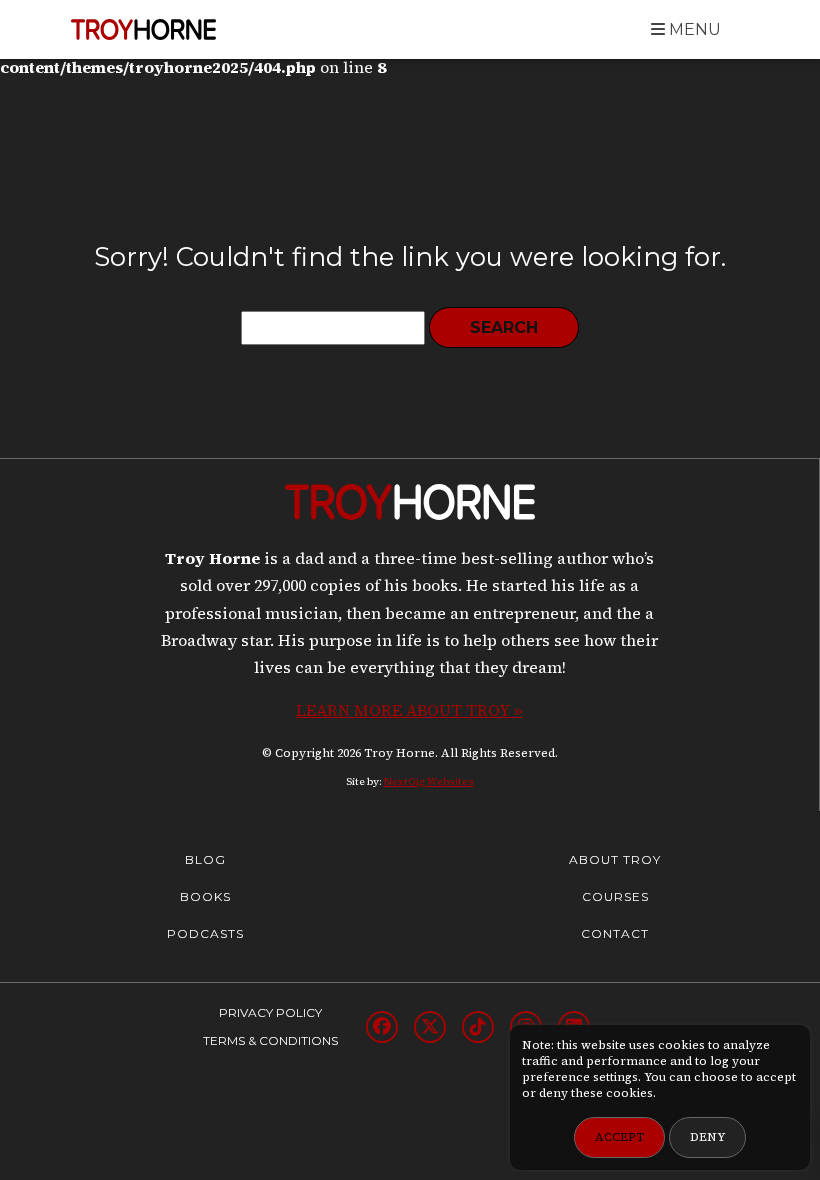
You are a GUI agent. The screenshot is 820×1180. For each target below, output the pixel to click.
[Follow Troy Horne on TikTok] (478, 1027)
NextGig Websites (429, 781)
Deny (707, 1137)
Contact (615, 933)
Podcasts (205, 933)
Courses (615, 896)
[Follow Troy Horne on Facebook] (382, 1027)
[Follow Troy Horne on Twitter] (430, 1027)
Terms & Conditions (270, 1040)
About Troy (615, 859)
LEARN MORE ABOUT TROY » (409, 710)
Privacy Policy (270, 1012)
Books (205, 896)
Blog (205, 859)
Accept (619, 1137)
